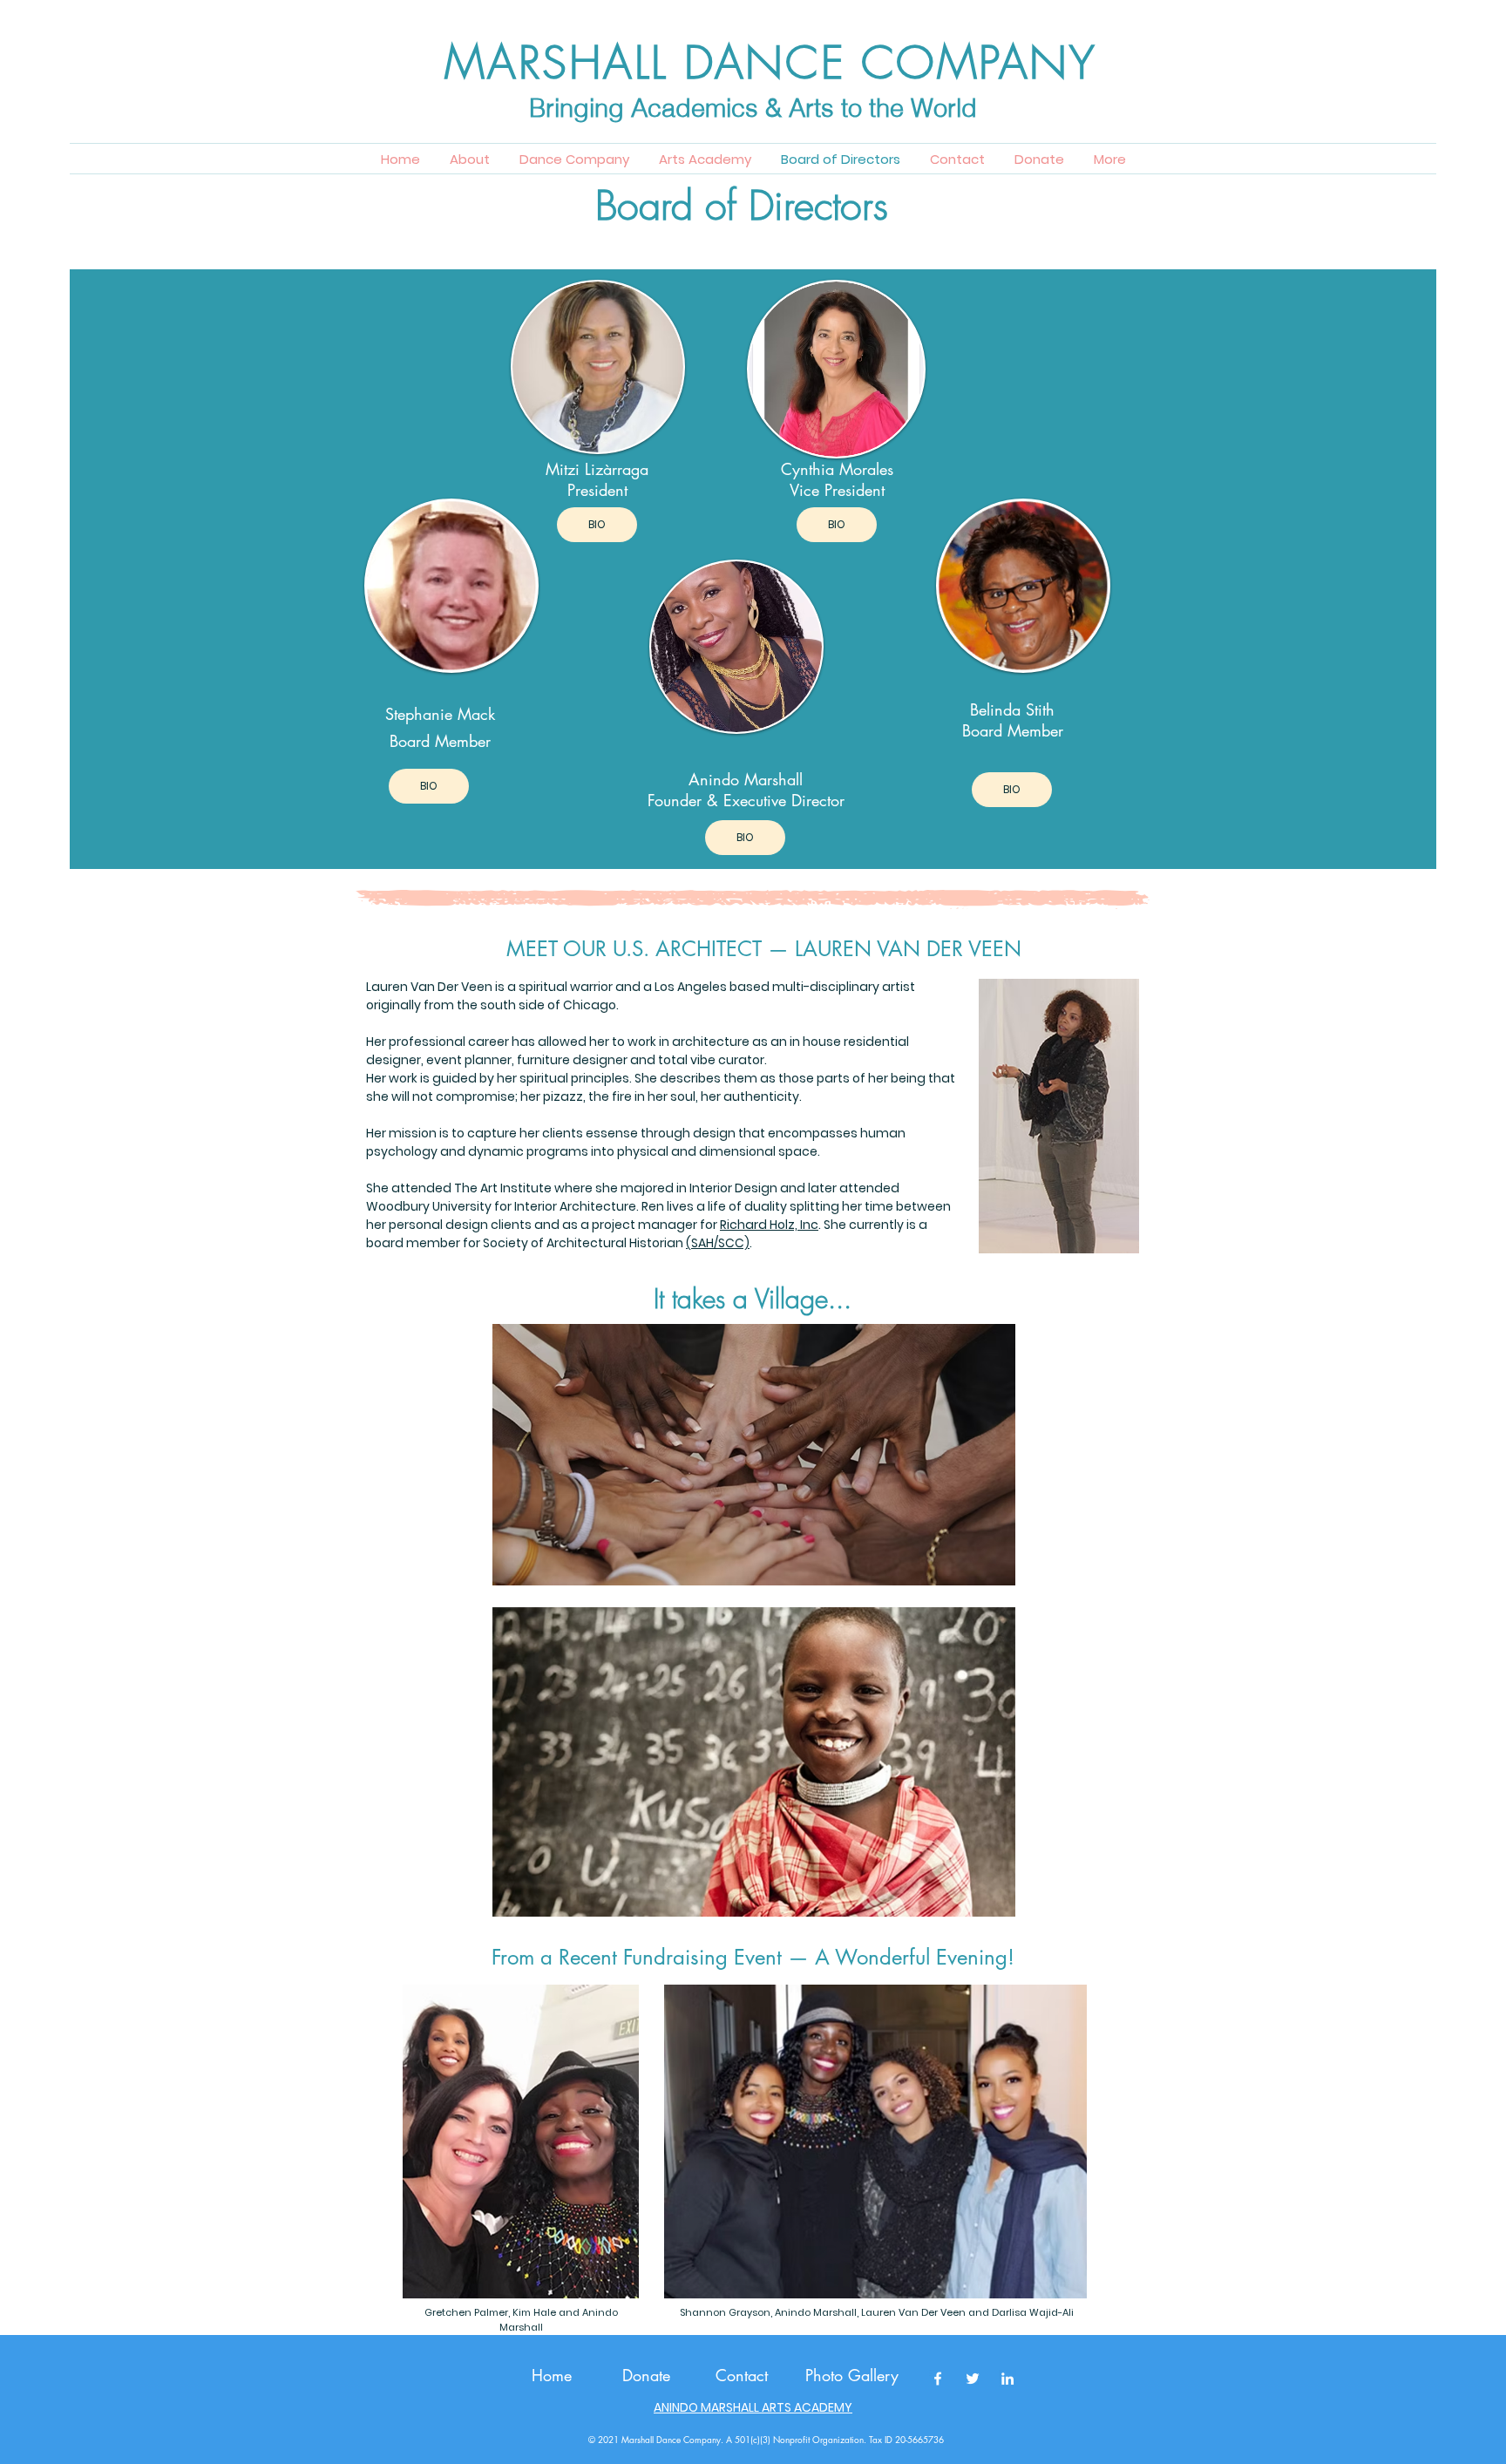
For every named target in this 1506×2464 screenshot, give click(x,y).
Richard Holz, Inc (769, 1225)
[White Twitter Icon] (973, 2379)
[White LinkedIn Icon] (1007, 2379)
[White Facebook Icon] (938, 2379)
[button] (1110, 160)
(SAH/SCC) (718, 1243)
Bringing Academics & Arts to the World (753, 108)
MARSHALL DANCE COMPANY (770, 63)
